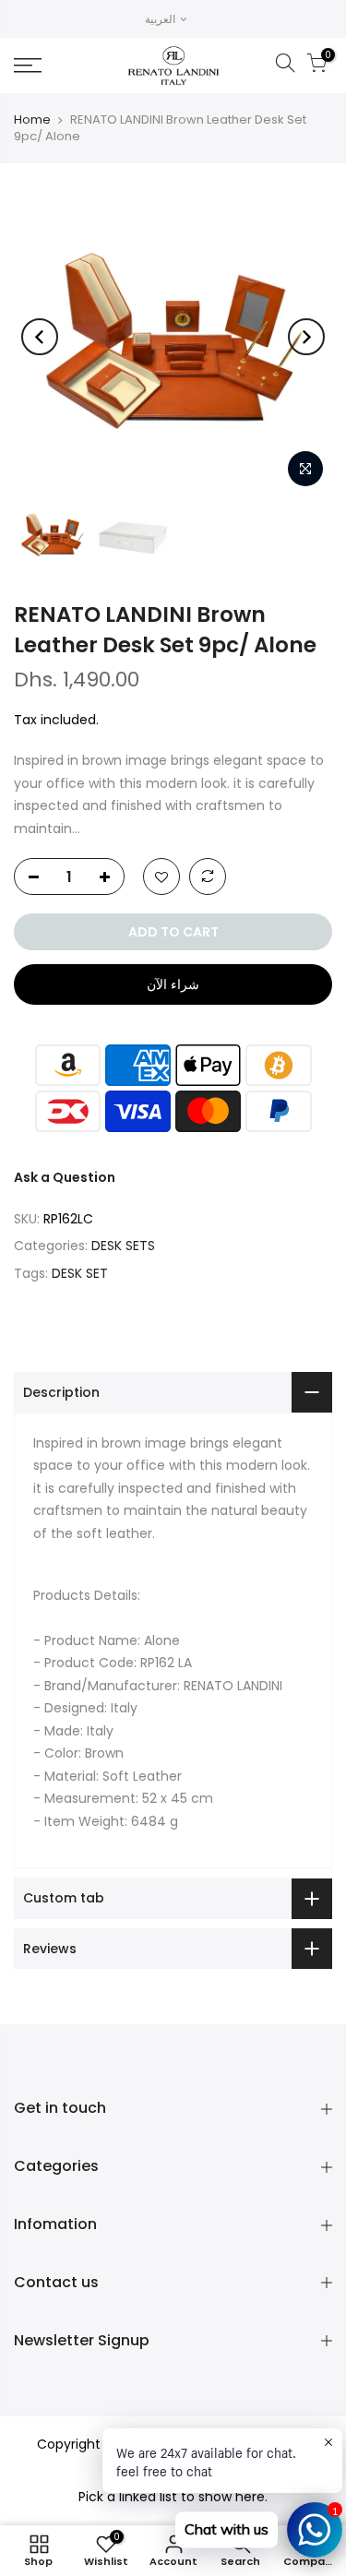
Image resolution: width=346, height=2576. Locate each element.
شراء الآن (173, 984)
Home (32, 119)
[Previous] (40, 337)
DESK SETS (123, 1246)
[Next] (306, 337)
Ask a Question (65, 1177)
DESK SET (80, 1273)
